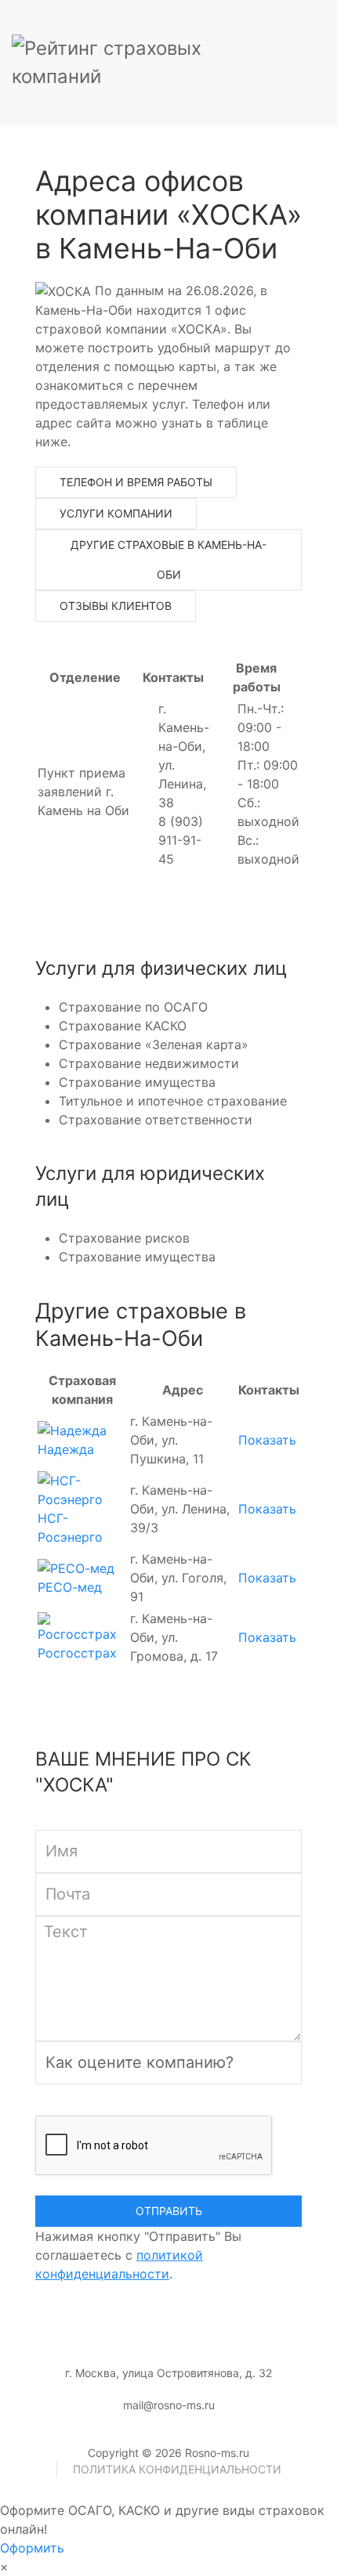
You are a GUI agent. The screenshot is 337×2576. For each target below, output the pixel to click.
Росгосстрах (77, 1653)
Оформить (32, 2548)
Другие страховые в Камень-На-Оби (168, 559)
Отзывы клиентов (116, 606)
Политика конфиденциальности (177, 2469)
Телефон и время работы (136, 482)
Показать (267, 1440)
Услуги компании (116, 513)
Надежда (66, 1449)
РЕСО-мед (70, 1587)
